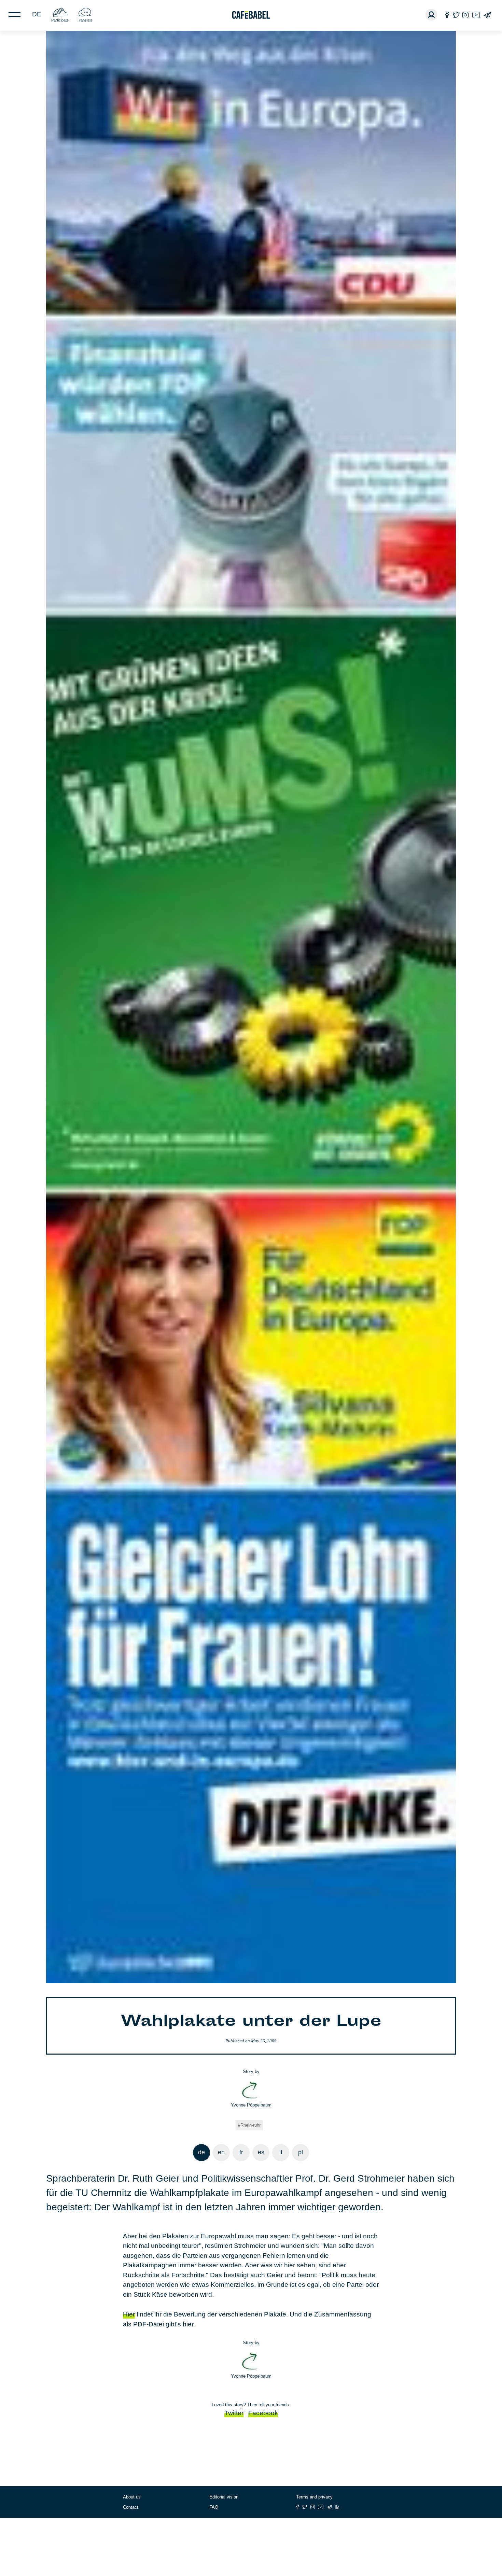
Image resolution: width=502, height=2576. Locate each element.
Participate (60, 20)
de (37, 14)
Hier (129, 2314)
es (261, 2152)
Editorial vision (224, 2497)
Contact (131, 2507)
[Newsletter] (487, 15)
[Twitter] (456, 15)
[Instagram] (465, 15)
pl (301, 2152)
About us (132, 2497)
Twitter (234, 2413)
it (281, 2152)
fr (241, 2152)
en (221, 2152)
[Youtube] (476, 15)
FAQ (214, 2507)
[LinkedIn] (337, 2507)
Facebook (263, 2413)
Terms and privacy (314, 2497)
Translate (85, 20)
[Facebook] (447, 15)
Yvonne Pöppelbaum (251, 2105)
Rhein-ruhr (250, 2125)
